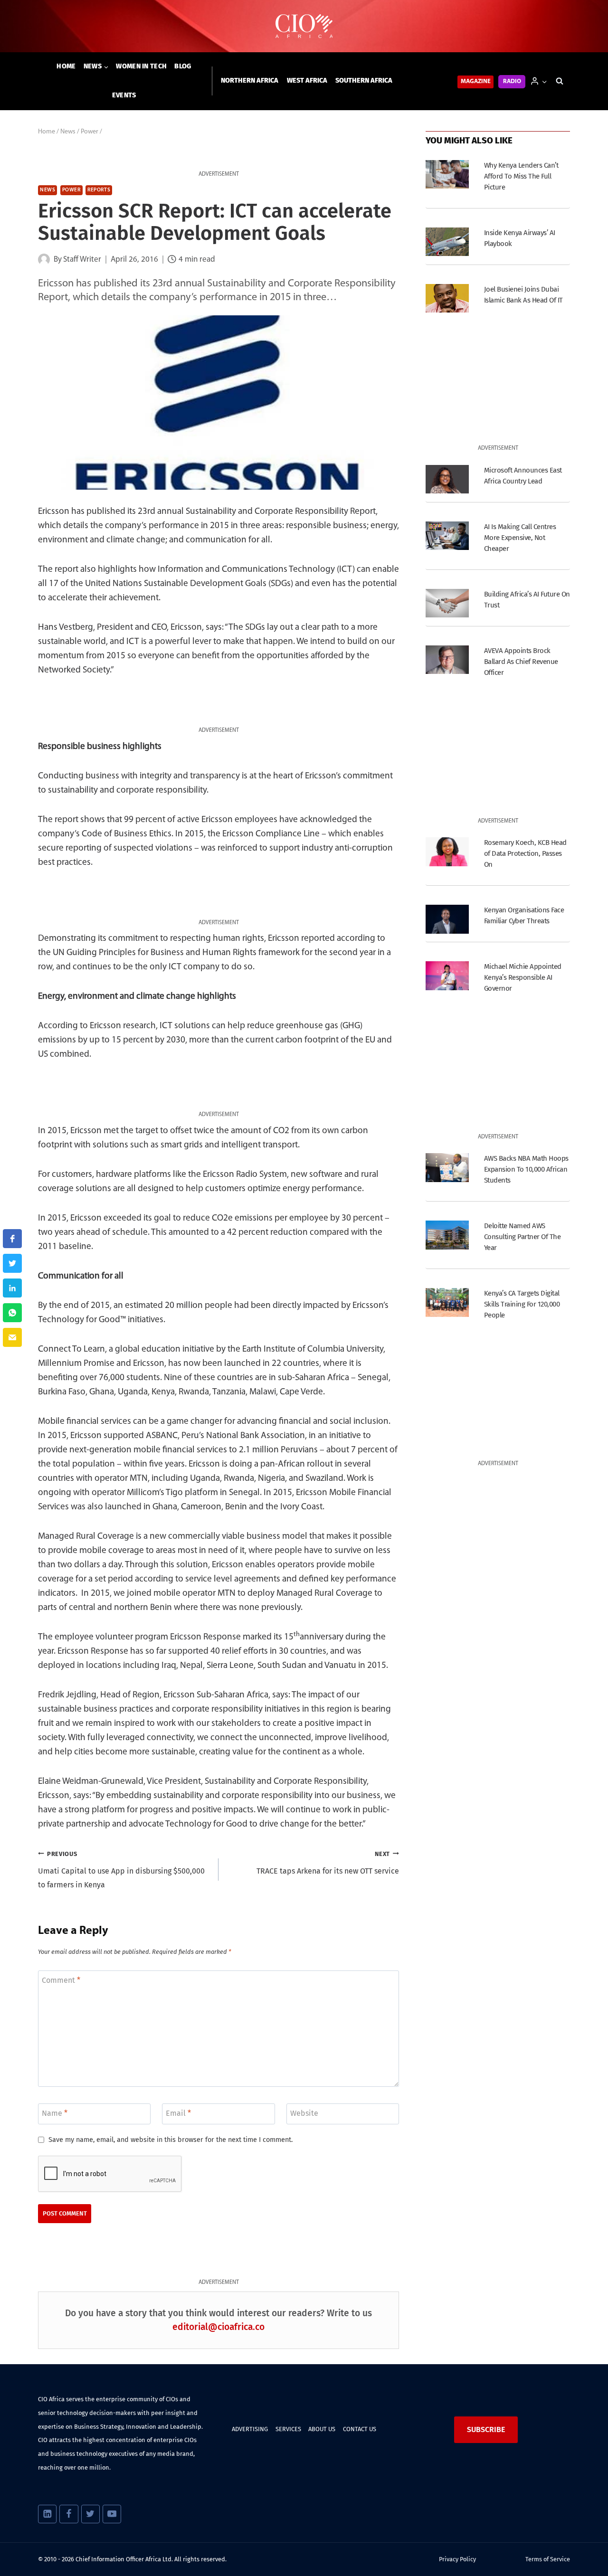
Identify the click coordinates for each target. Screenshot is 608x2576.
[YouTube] (112, 2514)
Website (304, 2113)
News (47, 190)
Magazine (476, 81)
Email (178, 2113)
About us (322, 2429)
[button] (544, 81)
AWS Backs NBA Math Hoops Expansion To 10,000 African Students (526, 1169)
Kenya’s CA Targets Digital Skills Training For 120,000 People (522, 1304)
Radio (512, 81)
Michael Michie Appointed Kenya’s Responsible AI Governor (523, 977)
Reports (99, 190)
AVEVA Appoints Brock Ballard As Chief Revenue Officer (521, 662)
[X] (90, 2514)
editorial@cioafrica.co (218, 2327)
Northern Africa (250, 80)
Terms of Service (548, 2559)
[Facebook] (69, 2514)
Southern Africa (364, 80)
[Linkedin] (47, 2514)
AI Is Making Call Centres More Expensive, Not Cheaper (520, 538)
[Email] (12, 1337)
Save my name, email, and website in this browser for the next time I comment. (171, 2140)
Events (124, 95)
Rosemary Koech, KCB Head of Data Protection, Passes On (525, 853)
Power (71, 190)
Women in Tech (141, 66)
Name (55, 2113)
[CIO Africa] (304, 26)
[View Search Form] (560, 81)
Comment (61, 1980)
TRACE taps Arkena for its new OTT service (328, 1863)
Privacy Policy (457, 2559)
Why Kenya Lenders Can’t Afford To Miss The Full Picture (521, 176)
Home (66, 66)
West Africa (307, 80)
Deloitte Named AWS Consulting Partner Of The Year (522, 1237)
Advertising (250, 2429)
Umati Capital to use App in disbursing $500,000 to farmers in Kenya (121, 1870)
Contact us (360, 2429)
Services (288, 2429)
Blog (183, 66)
